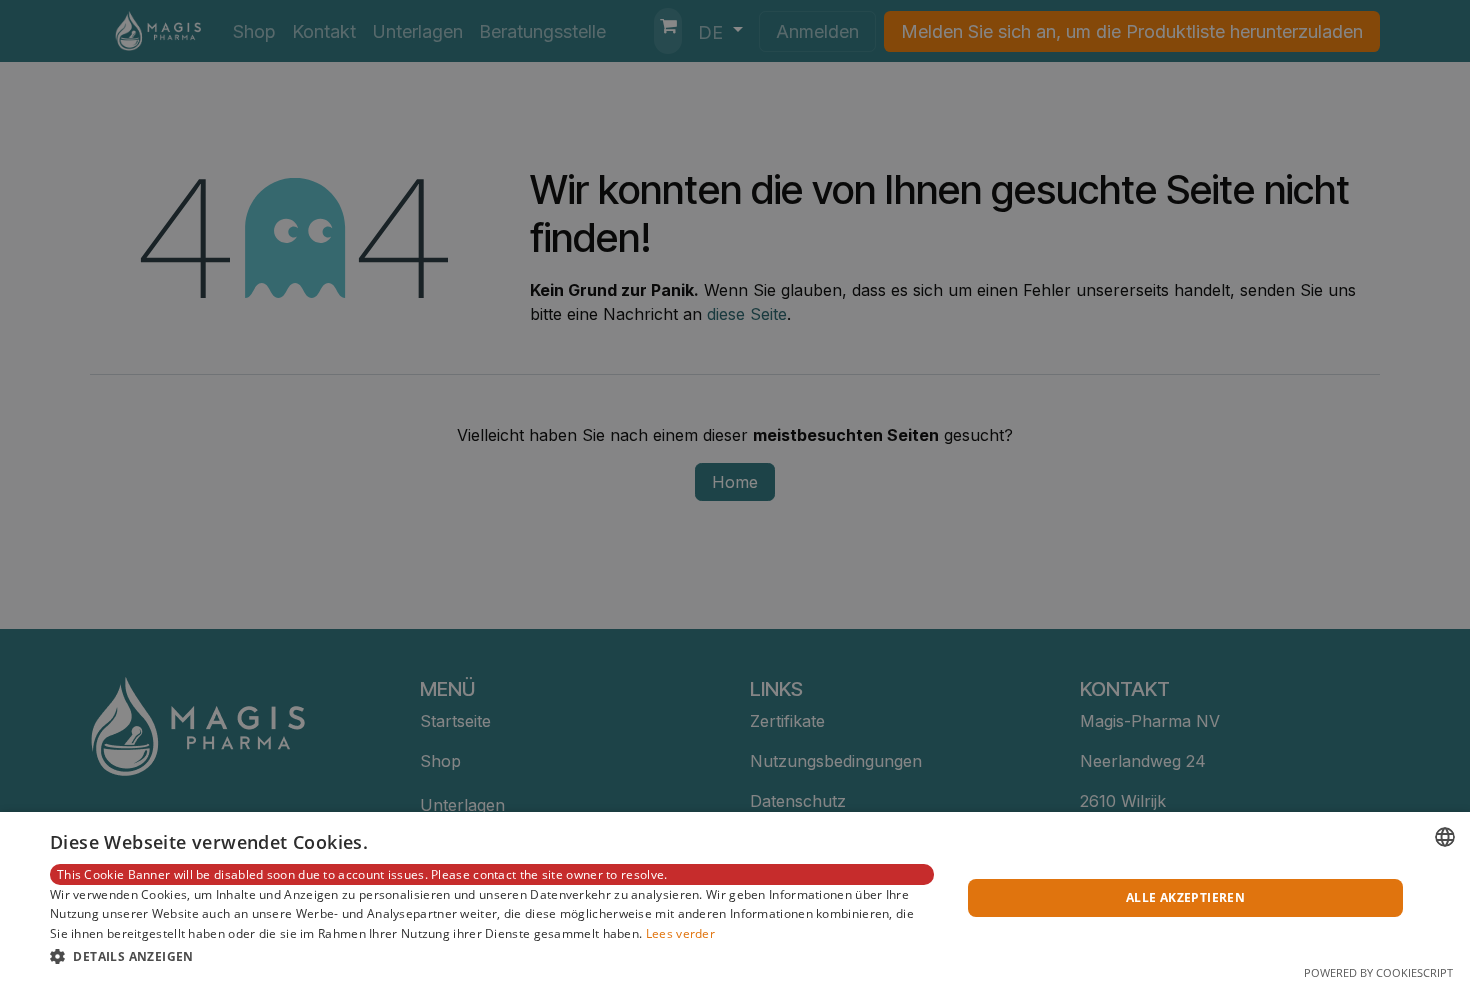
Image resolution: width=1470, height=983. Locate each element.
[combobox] (1445, 837)
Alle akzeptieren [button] (1185, 897)
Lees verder (680, 933)
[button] (492, 956)
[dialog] (735, 897)
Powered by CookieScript (1378, 972)
